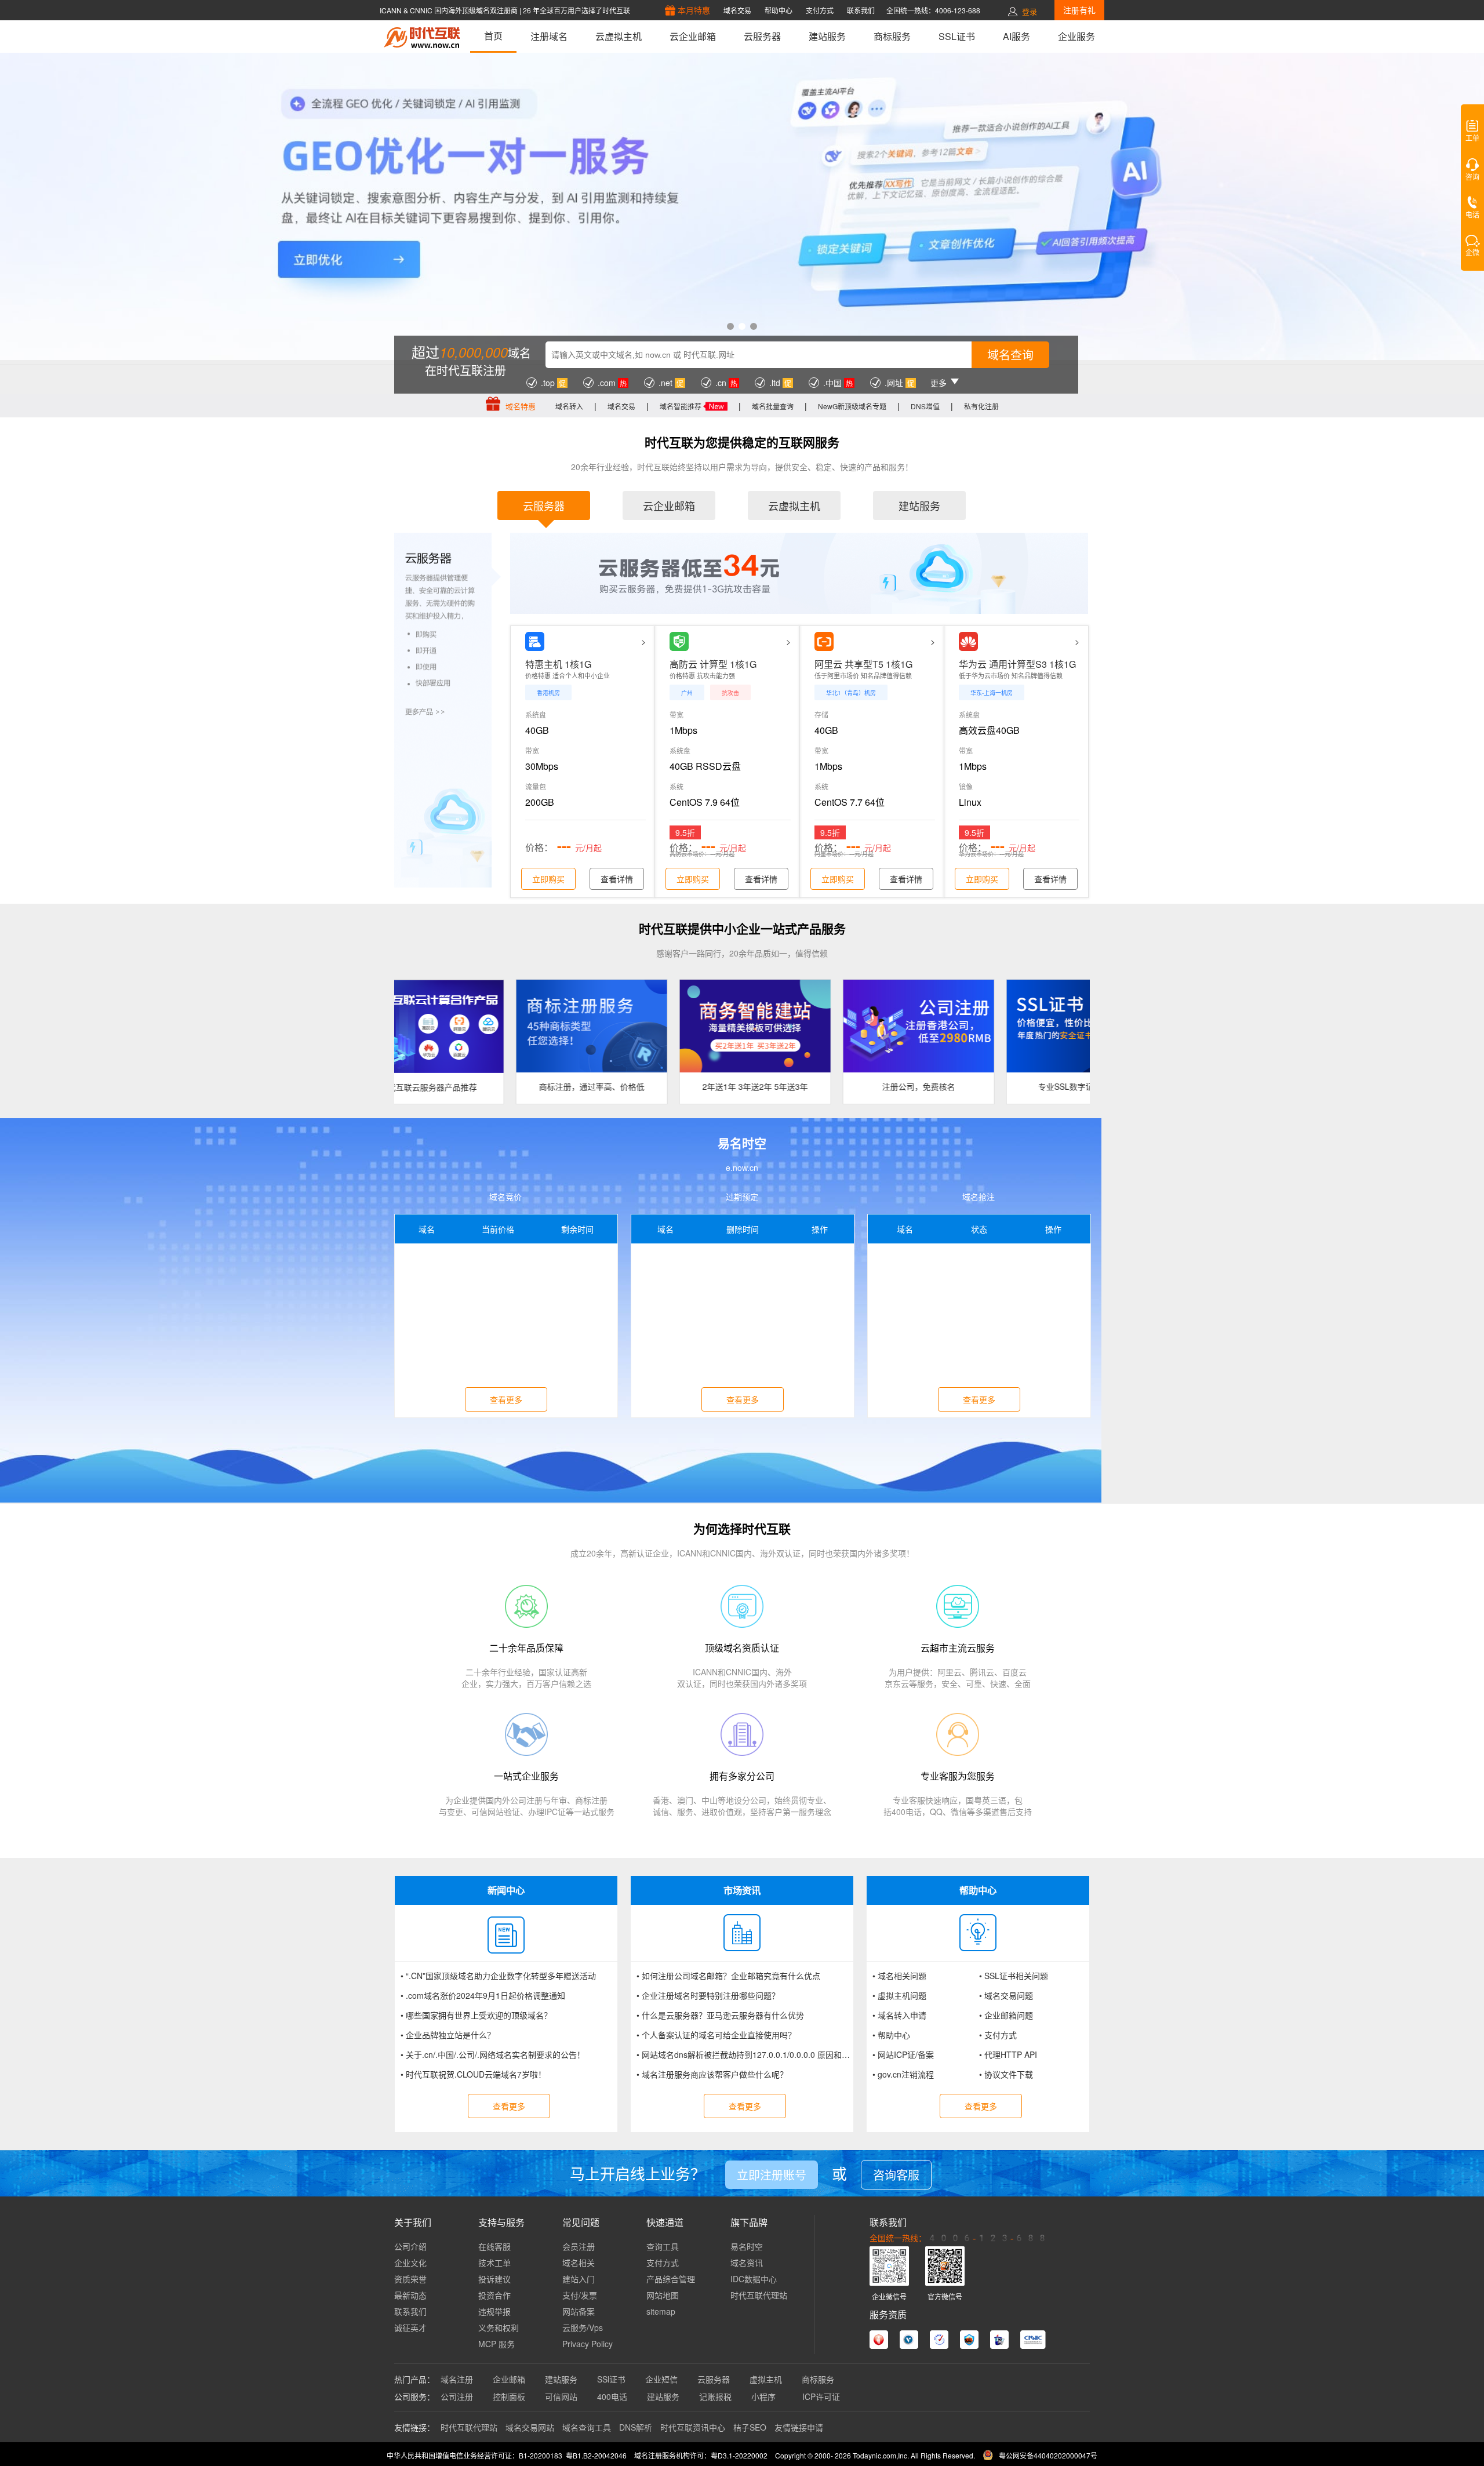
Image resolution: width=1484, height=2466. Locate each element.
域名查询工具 (587, 2427)
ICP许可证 (821, 2396)
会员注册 (579, 2246)
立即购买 (548, 879)
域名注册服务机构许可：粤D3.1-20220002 (701, 2455)
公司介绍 (410, 2246)
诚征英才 (410, 2327)
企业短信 (661, 2379)
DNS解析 (636, 2427)
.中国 (832, 383)
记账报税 (715, 2396)
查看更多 (506, 1399)
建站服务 (827, 36)
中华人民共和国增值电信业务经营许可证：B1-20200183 (474, 2455)
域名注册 (457, 2379)
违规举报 (494, 2311)
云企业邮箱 (693, 36)
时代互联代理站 (759, 2295)
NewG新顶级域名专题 (852, 406)
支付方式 (663, 2263)
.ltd (775, 383)
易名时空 (747, 2246)
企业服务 (1076, 36)
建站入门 (579, 2279)
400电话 (612, 2396)
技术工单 (494, 2263)
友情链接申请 (799, 2427)
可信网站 (561, 2396)
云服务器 (762, 36)
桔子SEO (750, 2427)
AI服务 (1016, 36)
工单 (1472, 139)
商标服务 (892, 36)
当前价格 (498, 1229)
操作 (820, 1229)
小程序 (767, 2396)
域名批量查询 (773, 406)
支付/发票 (580, 2295)
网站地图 (663, 2295)
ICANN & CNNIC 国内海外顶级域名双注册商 (450, 10)
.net (665, 383)
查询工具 (663, 2246)
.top (548, 383)
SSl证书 (611, 2379)
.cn (721, 383)
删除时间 (743, 1229)
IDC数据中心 (754, 2279)
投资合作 (494, 2295)
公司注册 (457, 2396)
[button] (730, 326)
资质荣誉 (410, 2279)
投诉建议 (494, 2279)
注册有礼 (1079, 10)
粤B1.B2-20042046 (596, 2455)
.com (607, 383)
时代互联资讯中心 (693, 2427)
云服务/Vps (583, 2327)
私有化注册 (981, 406)
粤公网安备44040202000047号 (1048, 2455)
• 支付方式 (998, 2035)
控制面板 (509, 2396)
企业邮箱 (509, 2379)
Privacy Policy (588, 2344)
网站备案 (579, 2311)
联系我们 (410, 2311)
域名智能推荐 (681, 406)
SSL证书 (957, 36)
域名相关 (579, 2263)
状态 (979, 1229)
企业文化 (410, 2263)
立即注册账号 (772, 2175)
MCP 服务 (497, 2344)
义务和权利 (499, 2327)
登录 (1030, 11)
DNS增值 (925, 406)
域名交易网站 (530, 2427)
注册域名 (549, 36)
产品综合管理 (671, 2279)
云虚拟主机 (619, 36)
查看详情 (617, 879)
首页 (493, 36)
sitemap (661, 2311)
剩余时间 (577, 1229)
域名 (427, 1229)
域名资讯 (747, 2263)
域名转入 (569, 406)
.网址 (894, 383)
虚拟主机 (766, 2379)
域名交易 (621, 406)
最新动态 (410, 2295)
